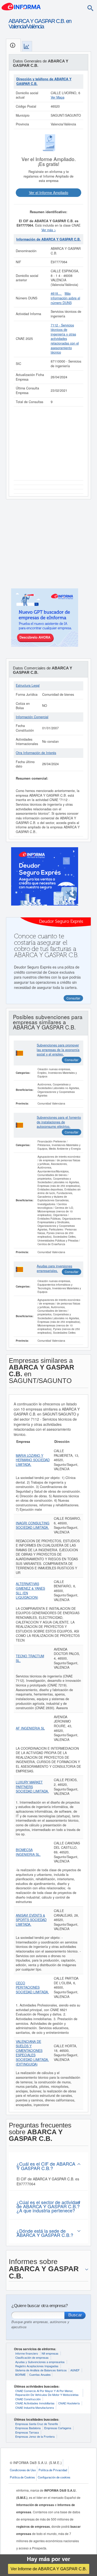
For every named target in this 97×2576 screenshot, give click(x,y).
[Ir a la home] (21, 6)
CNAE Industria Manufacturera (35, 2407)
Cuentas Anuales (40, 2374)
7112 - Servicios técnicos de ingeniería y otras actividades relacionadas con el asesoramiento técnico (65, 339)
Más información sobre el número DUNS (65, 298)
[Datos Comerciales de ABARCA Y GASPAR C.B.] (27, 46)
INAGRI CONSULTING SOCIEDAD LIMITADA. (33, 1525)
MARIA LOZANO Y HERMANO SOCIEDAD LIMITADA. (33, 1460)
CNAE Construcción (28, 2399)
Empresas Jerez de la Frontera (35, 2436)
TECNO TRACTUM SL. (30, 1658)
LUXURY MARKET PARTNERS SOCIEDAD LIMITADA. (32, 1787)
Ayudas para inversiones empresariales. (54, 1268)
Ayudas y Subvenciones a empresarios (40, 2362)
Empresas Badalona (28, 2428)
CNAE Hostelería (69, 2403)
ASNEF (75, 2370)
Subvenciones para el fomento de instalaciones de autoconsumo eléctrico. (59, 1122)
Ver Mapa (58, 97)
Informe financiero (27, 2353)
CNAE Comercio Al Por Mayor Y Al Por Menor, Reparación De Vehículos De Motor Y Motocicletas (47, 2393)
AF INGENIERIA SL (30, 1728)
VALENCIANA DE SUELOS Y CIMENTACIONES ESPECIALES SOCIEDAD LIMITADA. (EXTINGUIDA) (32, 2053)
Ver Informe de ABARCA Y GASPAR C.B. (49, 2569)
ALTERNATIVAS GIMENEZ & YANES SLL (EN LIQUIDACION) (30, 1591)
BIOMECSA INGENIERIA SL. (28, 1852)
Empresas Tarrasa (27, 2432)
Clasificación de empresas (32, 2357)
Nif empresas (50, 2353)
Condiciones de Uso (23, 2470)
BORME (20, 2374)
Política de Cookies (22, 2477)
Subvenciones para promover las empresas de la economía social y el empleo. (58, 1050)
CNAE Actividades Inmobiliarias (35, 2403)
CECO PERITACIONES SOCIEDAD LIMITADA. (32, 1987)
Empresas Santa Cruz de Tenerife (37, 2424)
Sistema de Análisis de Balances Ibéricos (41, 2370)
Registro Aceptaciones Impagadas (37, 2366)
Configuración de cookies (54, 2477)
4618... (56, 293)
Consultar (72, 1060)
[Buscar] (90, 8)
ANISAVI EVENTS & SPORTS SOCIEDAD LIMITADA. (31, 1920)
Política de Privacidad (53, 2470)
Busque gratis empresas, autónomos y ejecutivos (40, 2324)
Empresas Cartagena (58, 2428)
